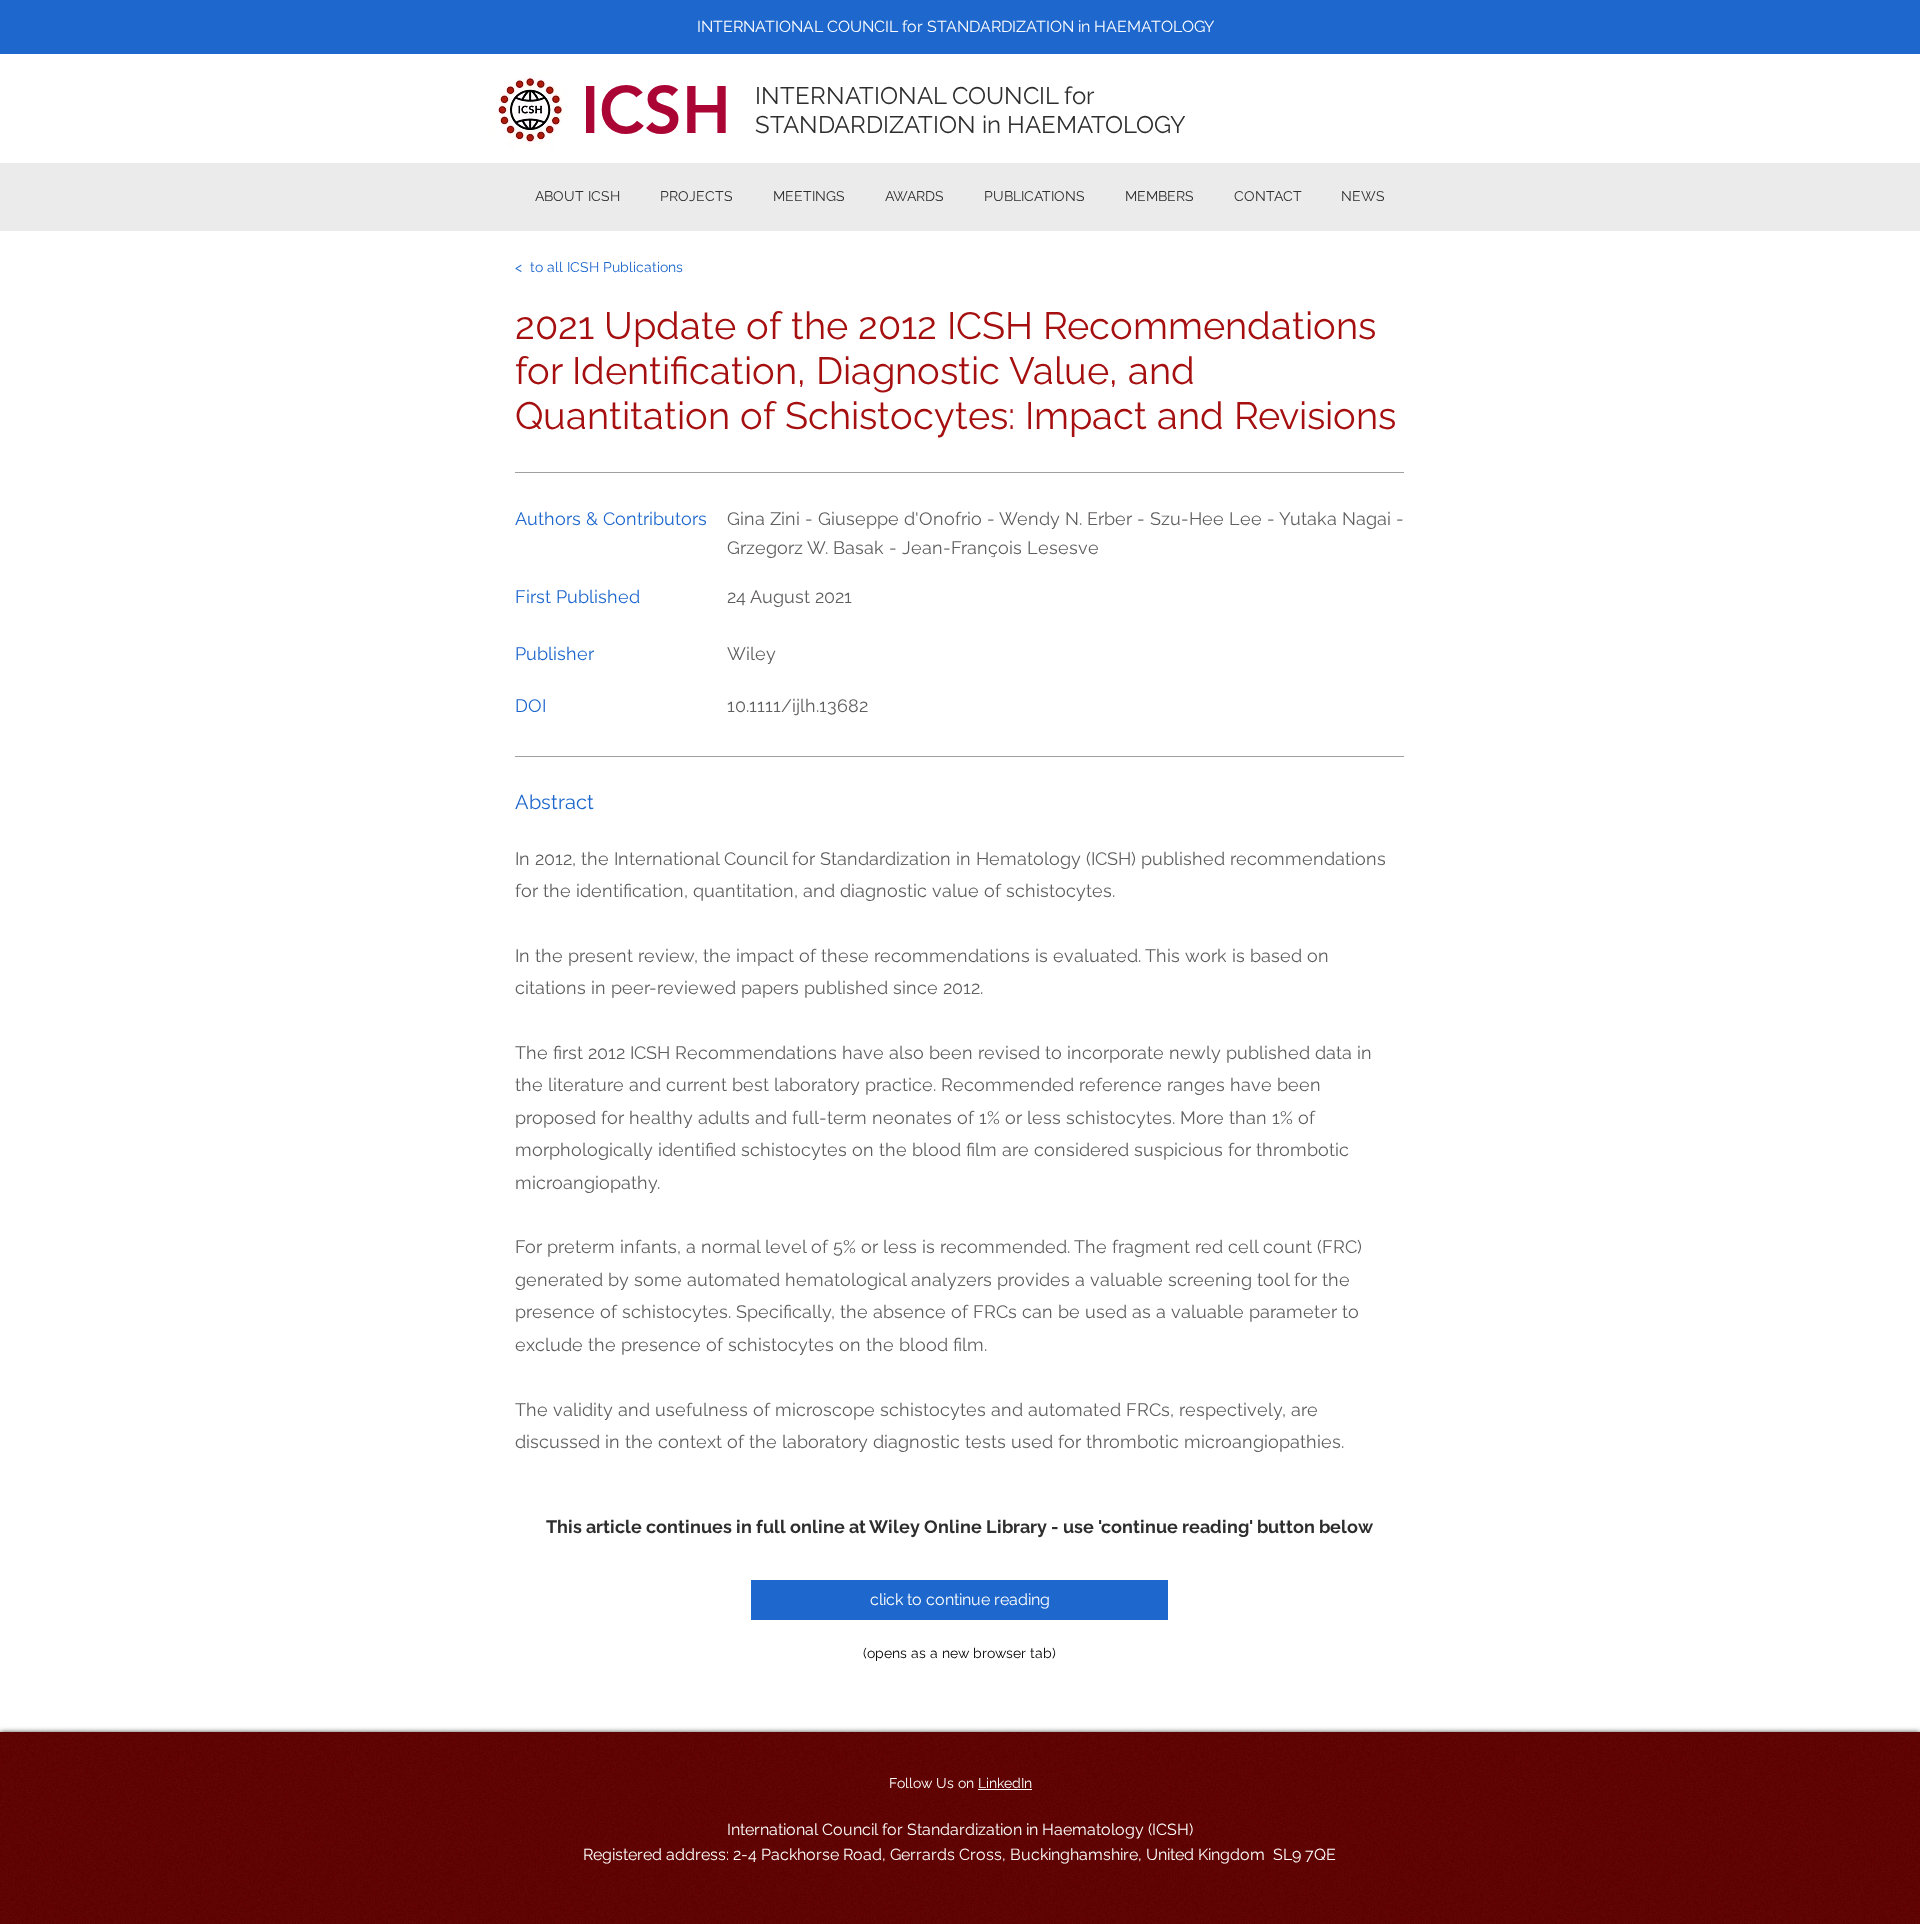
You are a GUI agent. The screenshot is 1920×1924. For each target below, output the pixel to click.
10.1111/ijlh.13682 (797, 705)
